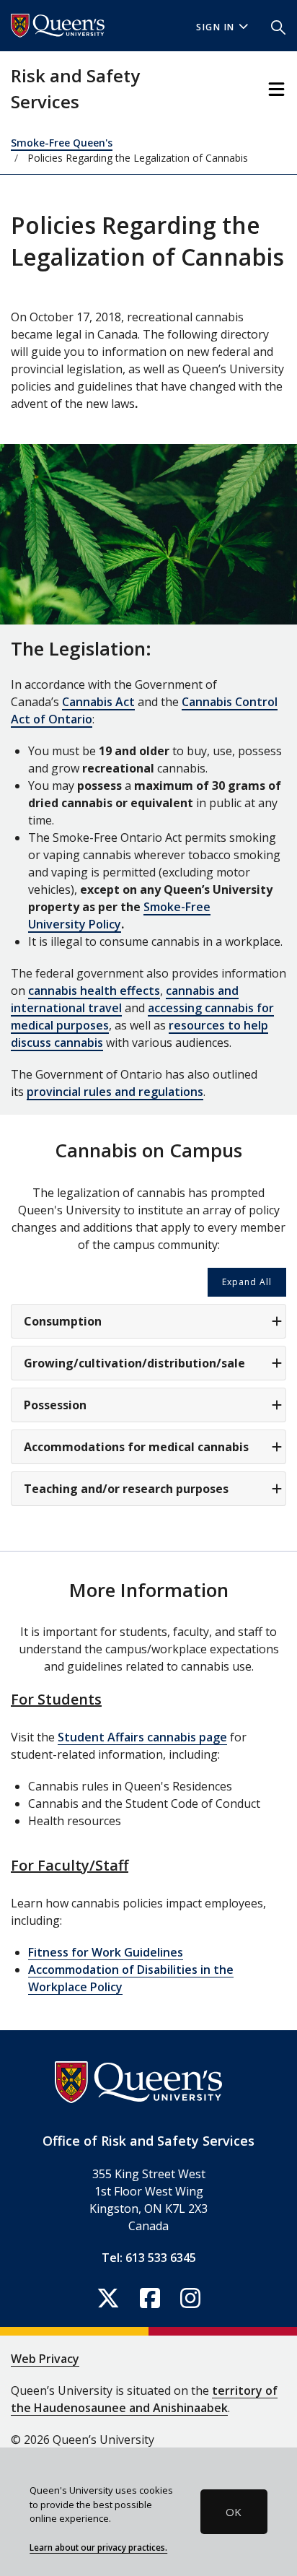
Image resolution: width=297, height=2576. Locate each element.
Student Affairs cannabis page (142, 1737)
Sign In (216, 27)
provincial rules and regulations (115, 1092)
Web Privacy (45, 2359)
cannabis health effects (94, 991)
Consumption (63, 1321)
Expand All (247, 1282)
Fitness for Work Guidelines (106, 1952)
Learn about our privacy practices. (98, 2547)
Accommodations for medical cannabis (136, 1447)
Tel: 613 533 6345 (149, 2258)
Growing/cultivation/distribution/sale (134, 1363)
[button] (278, 26)
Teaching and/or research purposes (126, 1489)
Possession (55, 1405)
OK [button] (234, 2512)
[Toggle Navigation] (276, 89)
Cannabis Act (98, 702)
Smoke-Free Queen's (62, 143)
